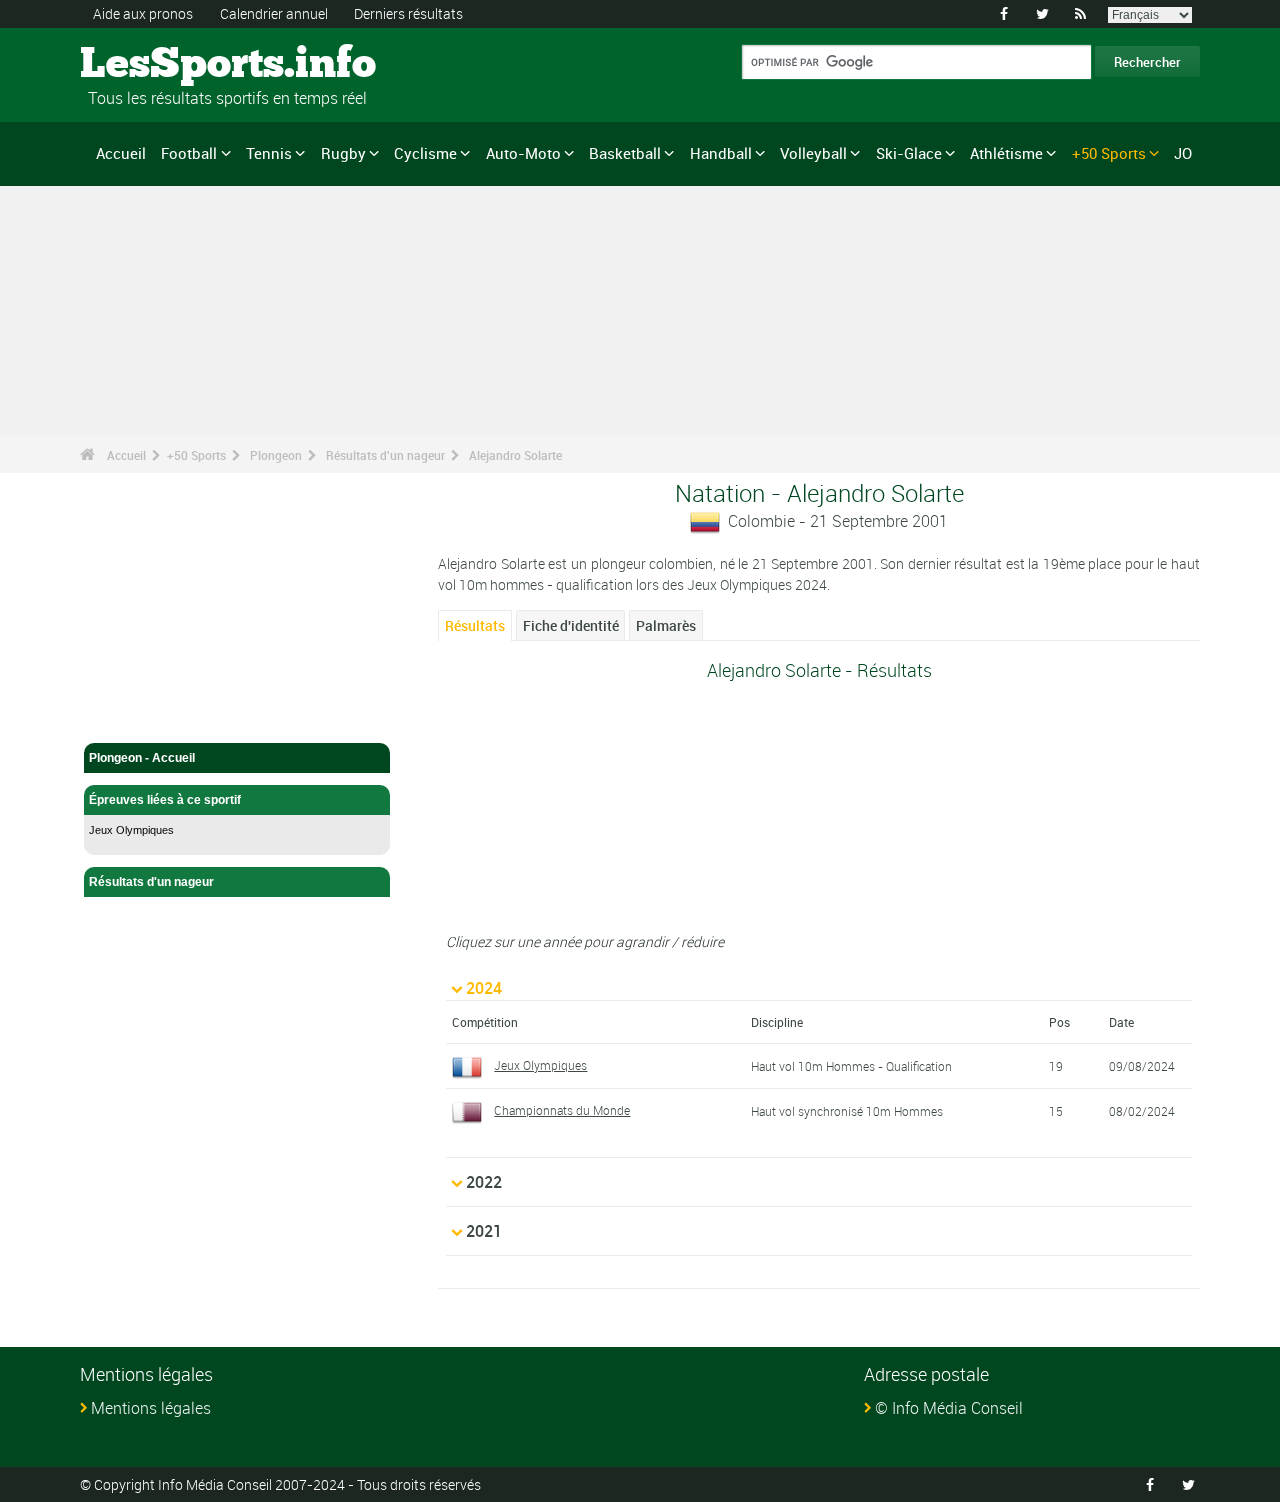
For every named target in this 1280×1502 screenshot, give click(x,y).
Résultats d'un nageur (385, 455)
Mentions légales (151, 1408)
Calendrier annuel (274, 13)
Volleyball (813, 153)
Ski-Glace (909, 153)
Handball (721, 153)
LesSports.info (155, 65)
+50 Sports (1109, 153)
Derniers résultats (408, 13)
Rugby (343, 153)
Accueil (121, 153)
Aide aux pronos (143, 13)
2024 (484, 988)
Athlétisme (1006, 153)
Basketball (625, 153)
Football (189, 153)
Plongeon (276, 455)
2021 (484, 1231)
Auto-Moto (523, 153)
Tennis (269, 153)
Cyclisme (425, 153)
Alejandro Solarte (515, 455)
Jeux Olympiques (131, 830)
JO (1183, 153)
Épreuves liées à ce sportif (165, 800)
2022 (484, 1182)
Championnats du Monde (562, 1110)
